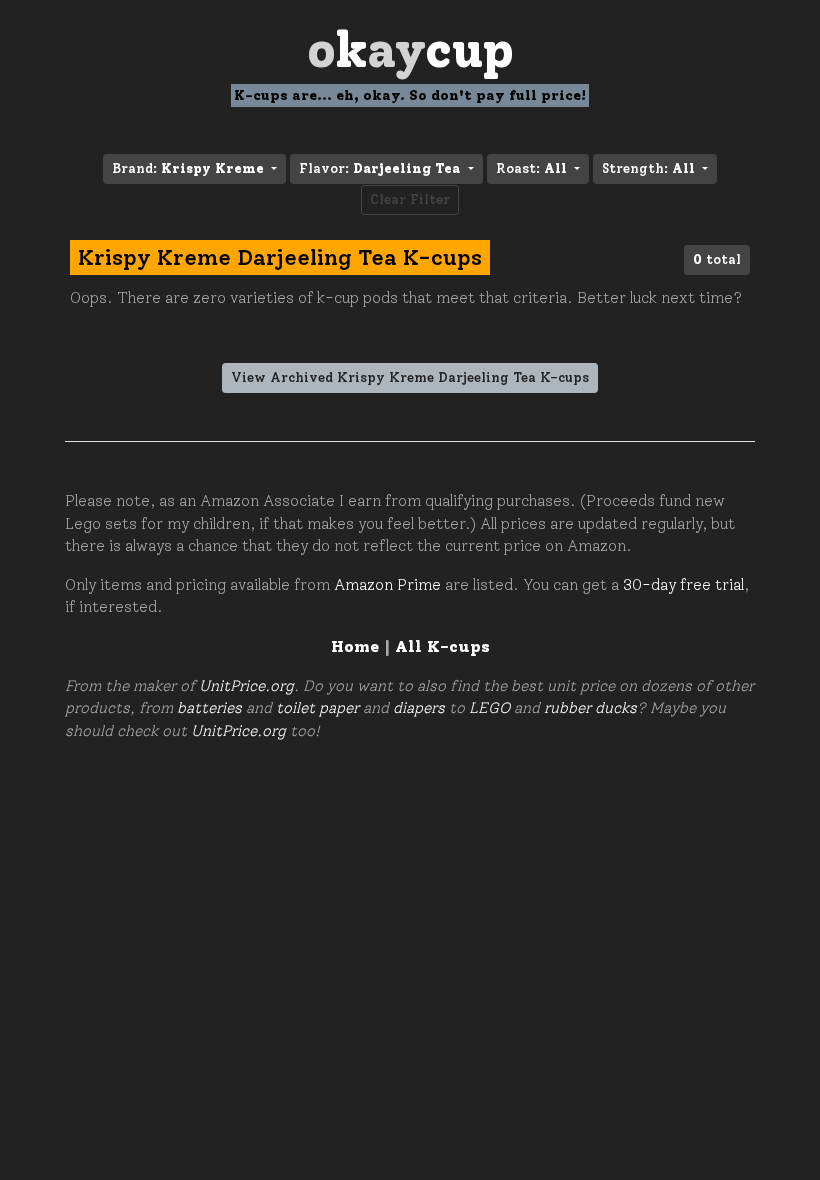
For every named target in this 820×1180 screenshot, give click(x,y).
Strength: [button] (648, 168)
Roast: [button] (531, 168)
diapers (419, 708)
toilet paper (317, 708)
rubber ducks (590, 708)
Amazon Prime (387, 585)
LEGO (489, 708)
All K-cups (442, 646)
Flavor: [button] (379, 168)
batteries (209, 708)
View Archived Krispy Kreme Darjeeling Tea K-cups (410, 377)
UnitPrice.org (246, 686)
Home (355, 646)
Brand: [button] (188, 168)
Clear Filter (410, 199)
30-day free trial (683, 585)
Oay (410, 49)
